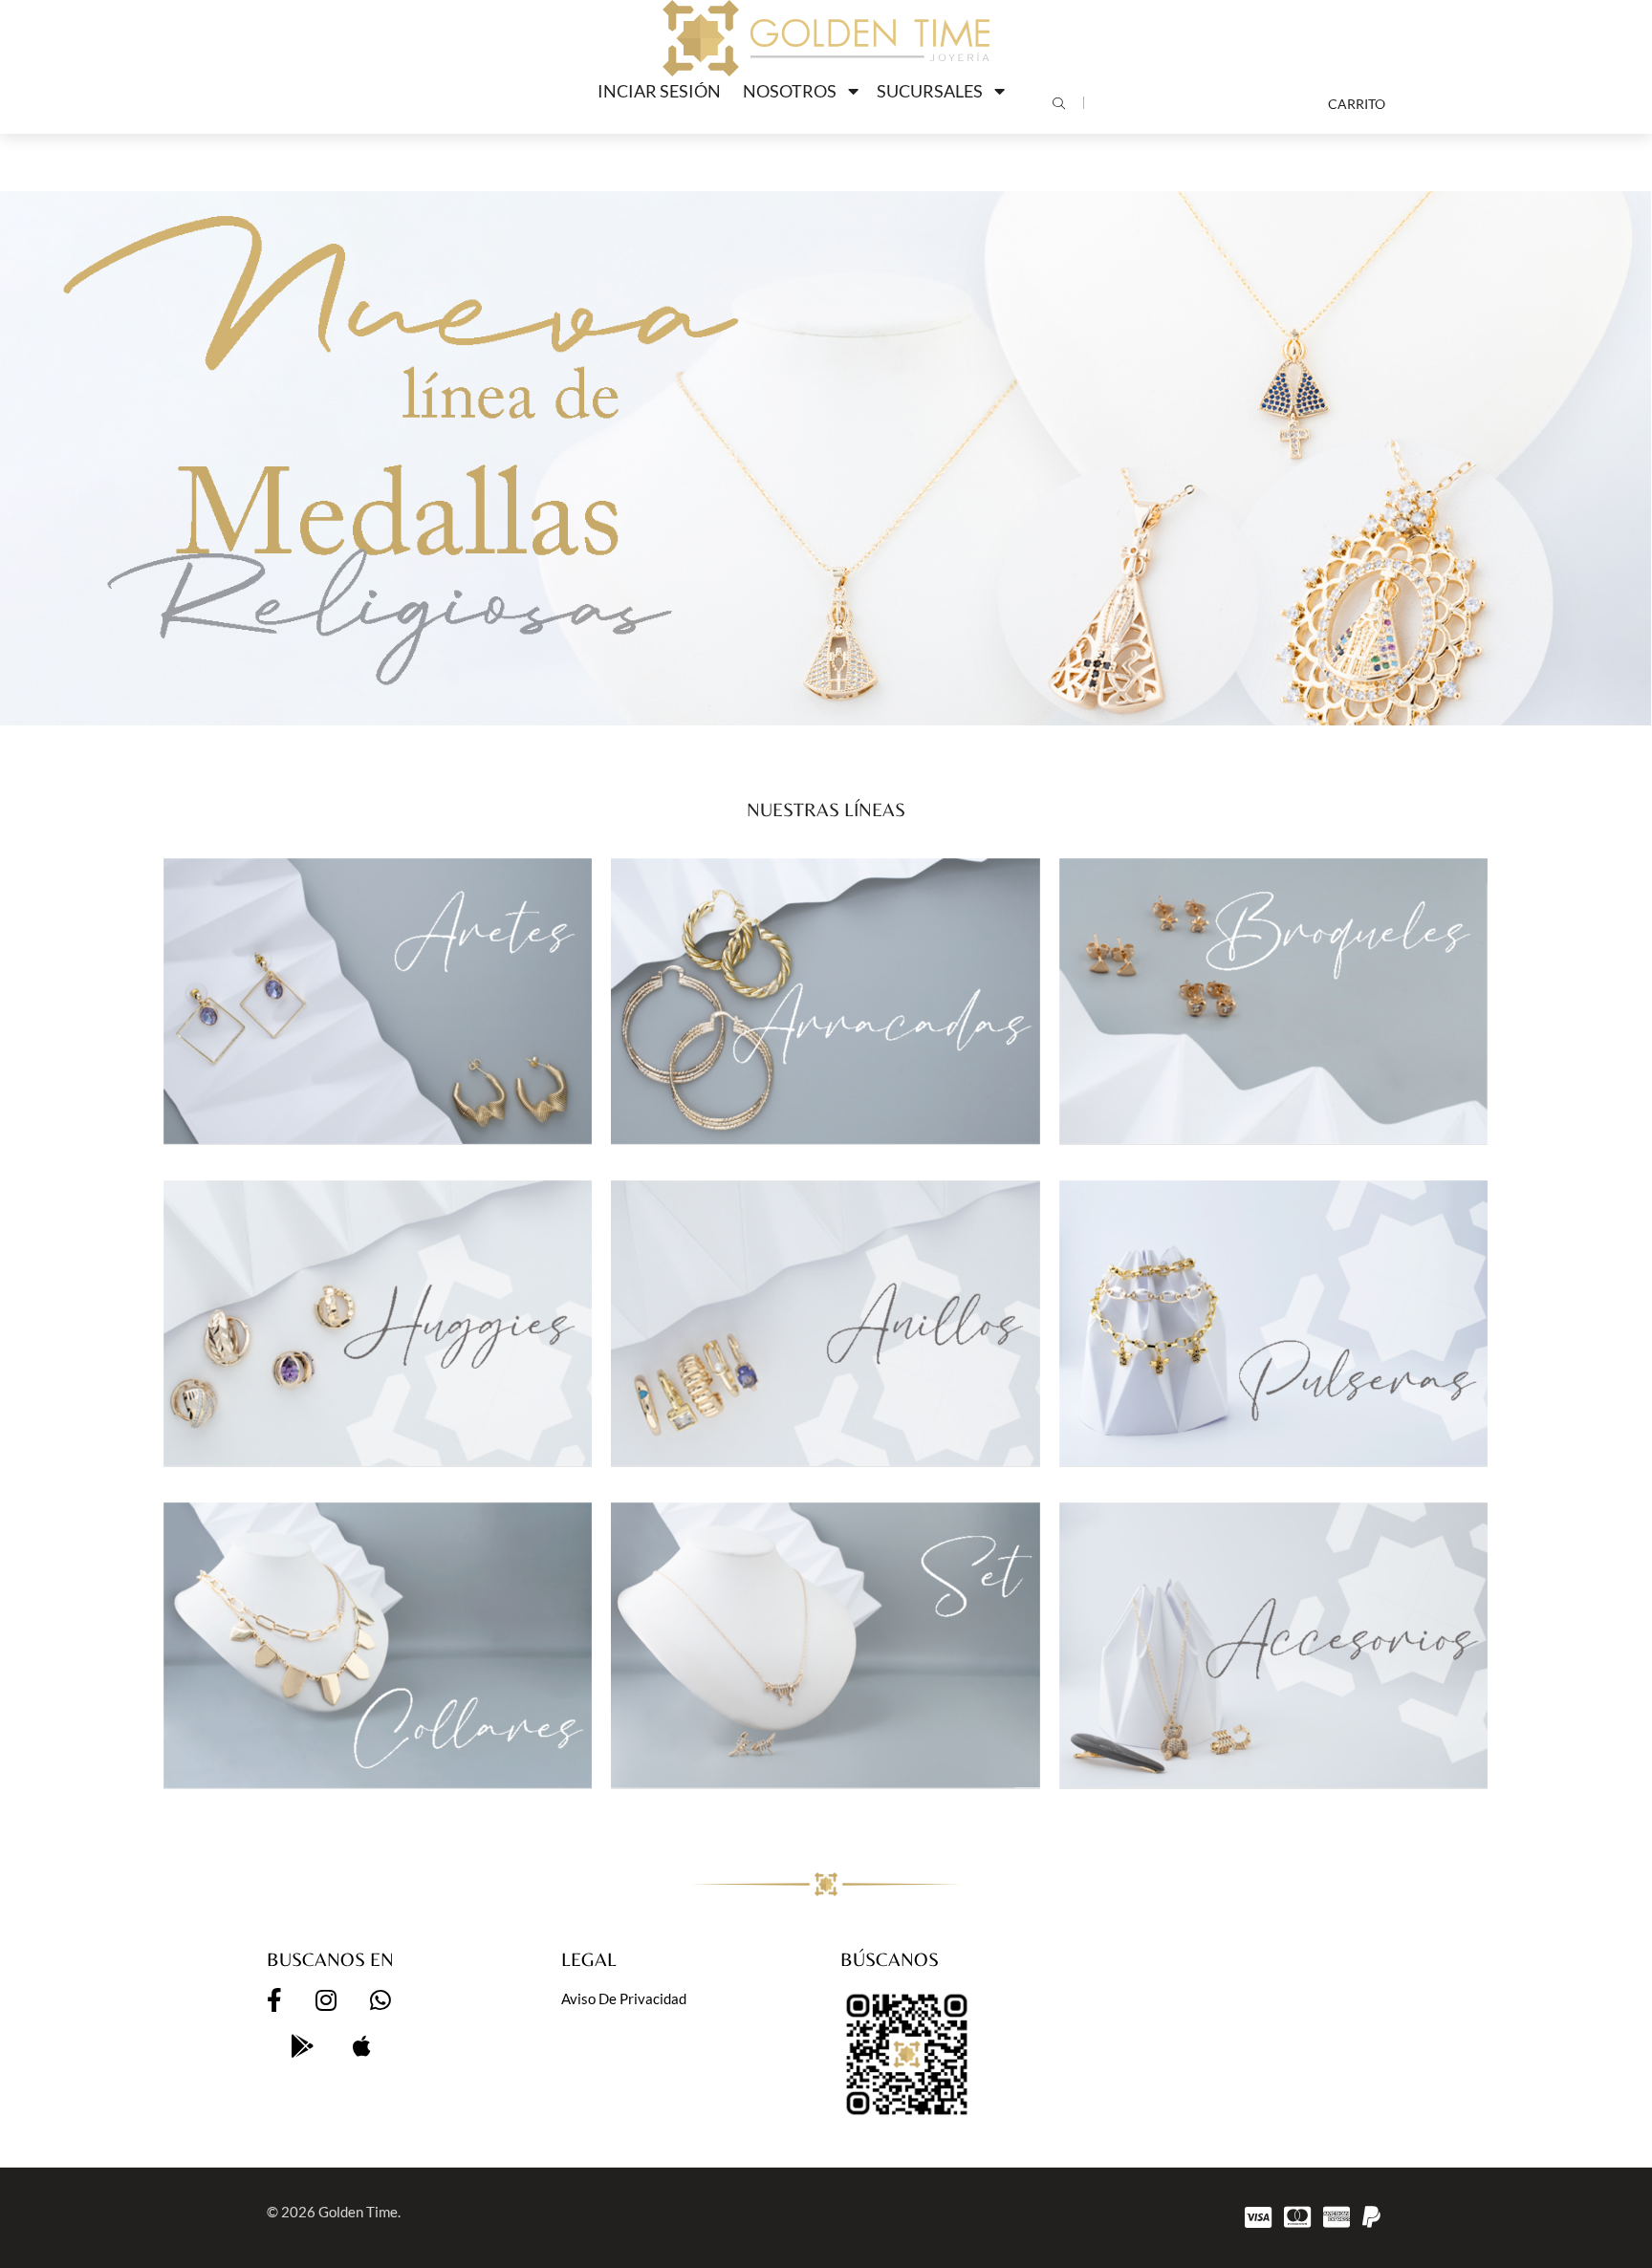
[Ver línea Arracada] (826, 1001)
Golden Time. (359, 2212)
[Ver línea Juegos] (826, 1645)
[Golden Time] (826, 38)
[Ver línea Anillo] (826, 1323)
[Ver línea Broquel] (1274, 1001)
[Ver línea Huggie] (378, 1323)
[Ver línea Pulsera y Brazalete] (1274, 1323)
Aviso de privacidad (624, 1998)
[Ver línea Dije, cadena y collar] (378, 1645)
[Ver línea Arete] (378, 1001)
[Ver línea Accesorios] (1274, 1645)
